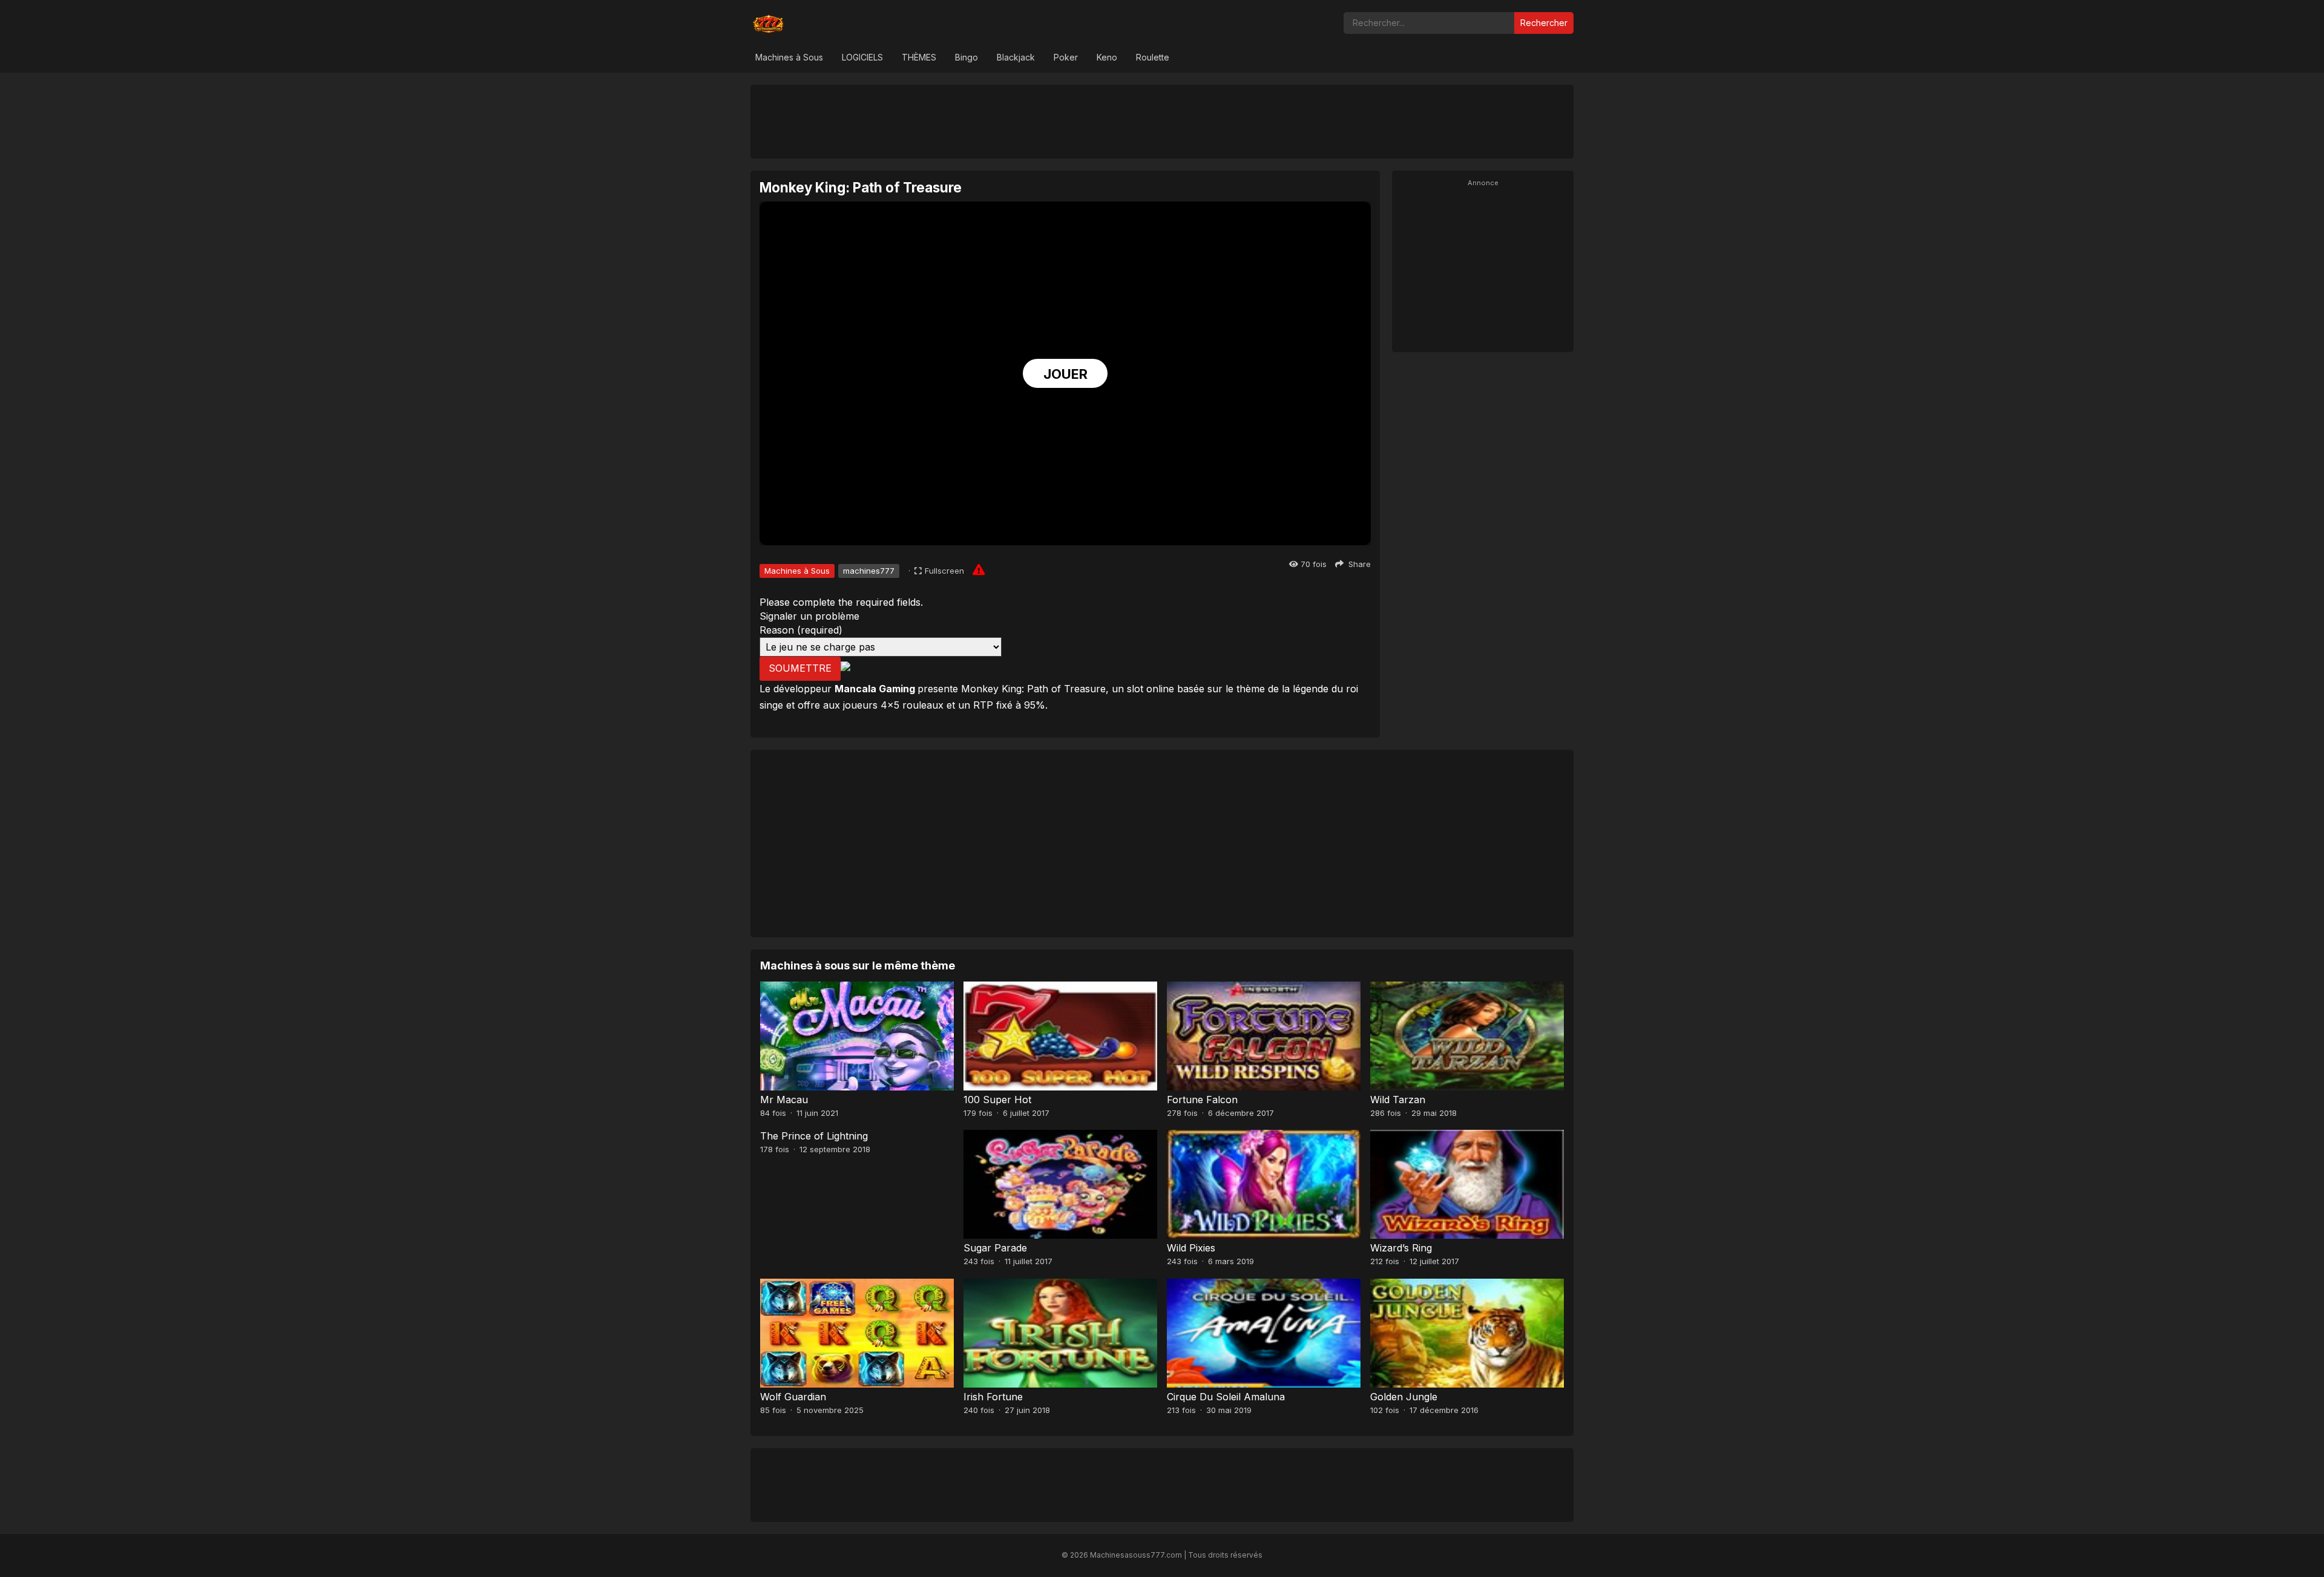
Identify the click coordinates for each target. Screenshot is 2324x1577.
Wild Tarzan (1398, 1100)
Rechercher (1544, 23)
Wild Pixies (1191, 1248)
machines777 (869, 571)
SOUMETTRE (800, 668)
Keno (1107, 57)
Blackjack (1016, 57)
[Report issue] (979, 569)
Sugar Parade (995, 1248)
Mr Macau (784, 1100)
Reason (801, 630)
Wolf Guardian (793, 1397)
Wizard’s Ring (1401, 1248)
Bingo (967, 57)
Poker (1066, 57)
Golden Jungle (1404, 1397)
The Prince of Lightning (814, 1136)
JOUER (1065, 374)
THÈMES (919, 57)
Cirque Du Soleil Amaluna (1226, 1397)
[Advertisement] (1162, 121)
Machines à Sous (789, 57)
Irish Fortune (993, 1397)
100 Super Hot (997, 1100)
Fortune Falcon (1202, 1100)
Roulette (1153, 57)
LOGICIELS (862, 57)
